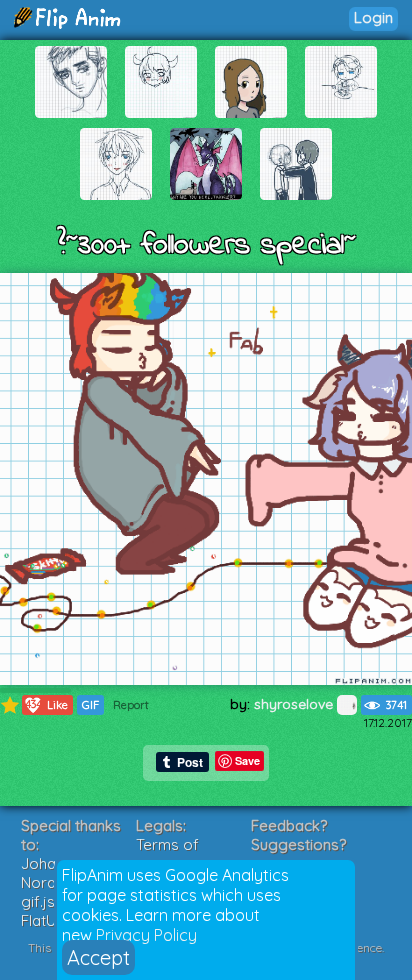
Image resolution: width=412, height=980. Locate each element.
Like (47, 704)
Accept (98, 957)
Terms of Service (167, 854)
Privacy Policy (146, 935)
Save (247, 760)
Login (373, 17)
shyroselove (295, 704)
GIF (90, 705)
